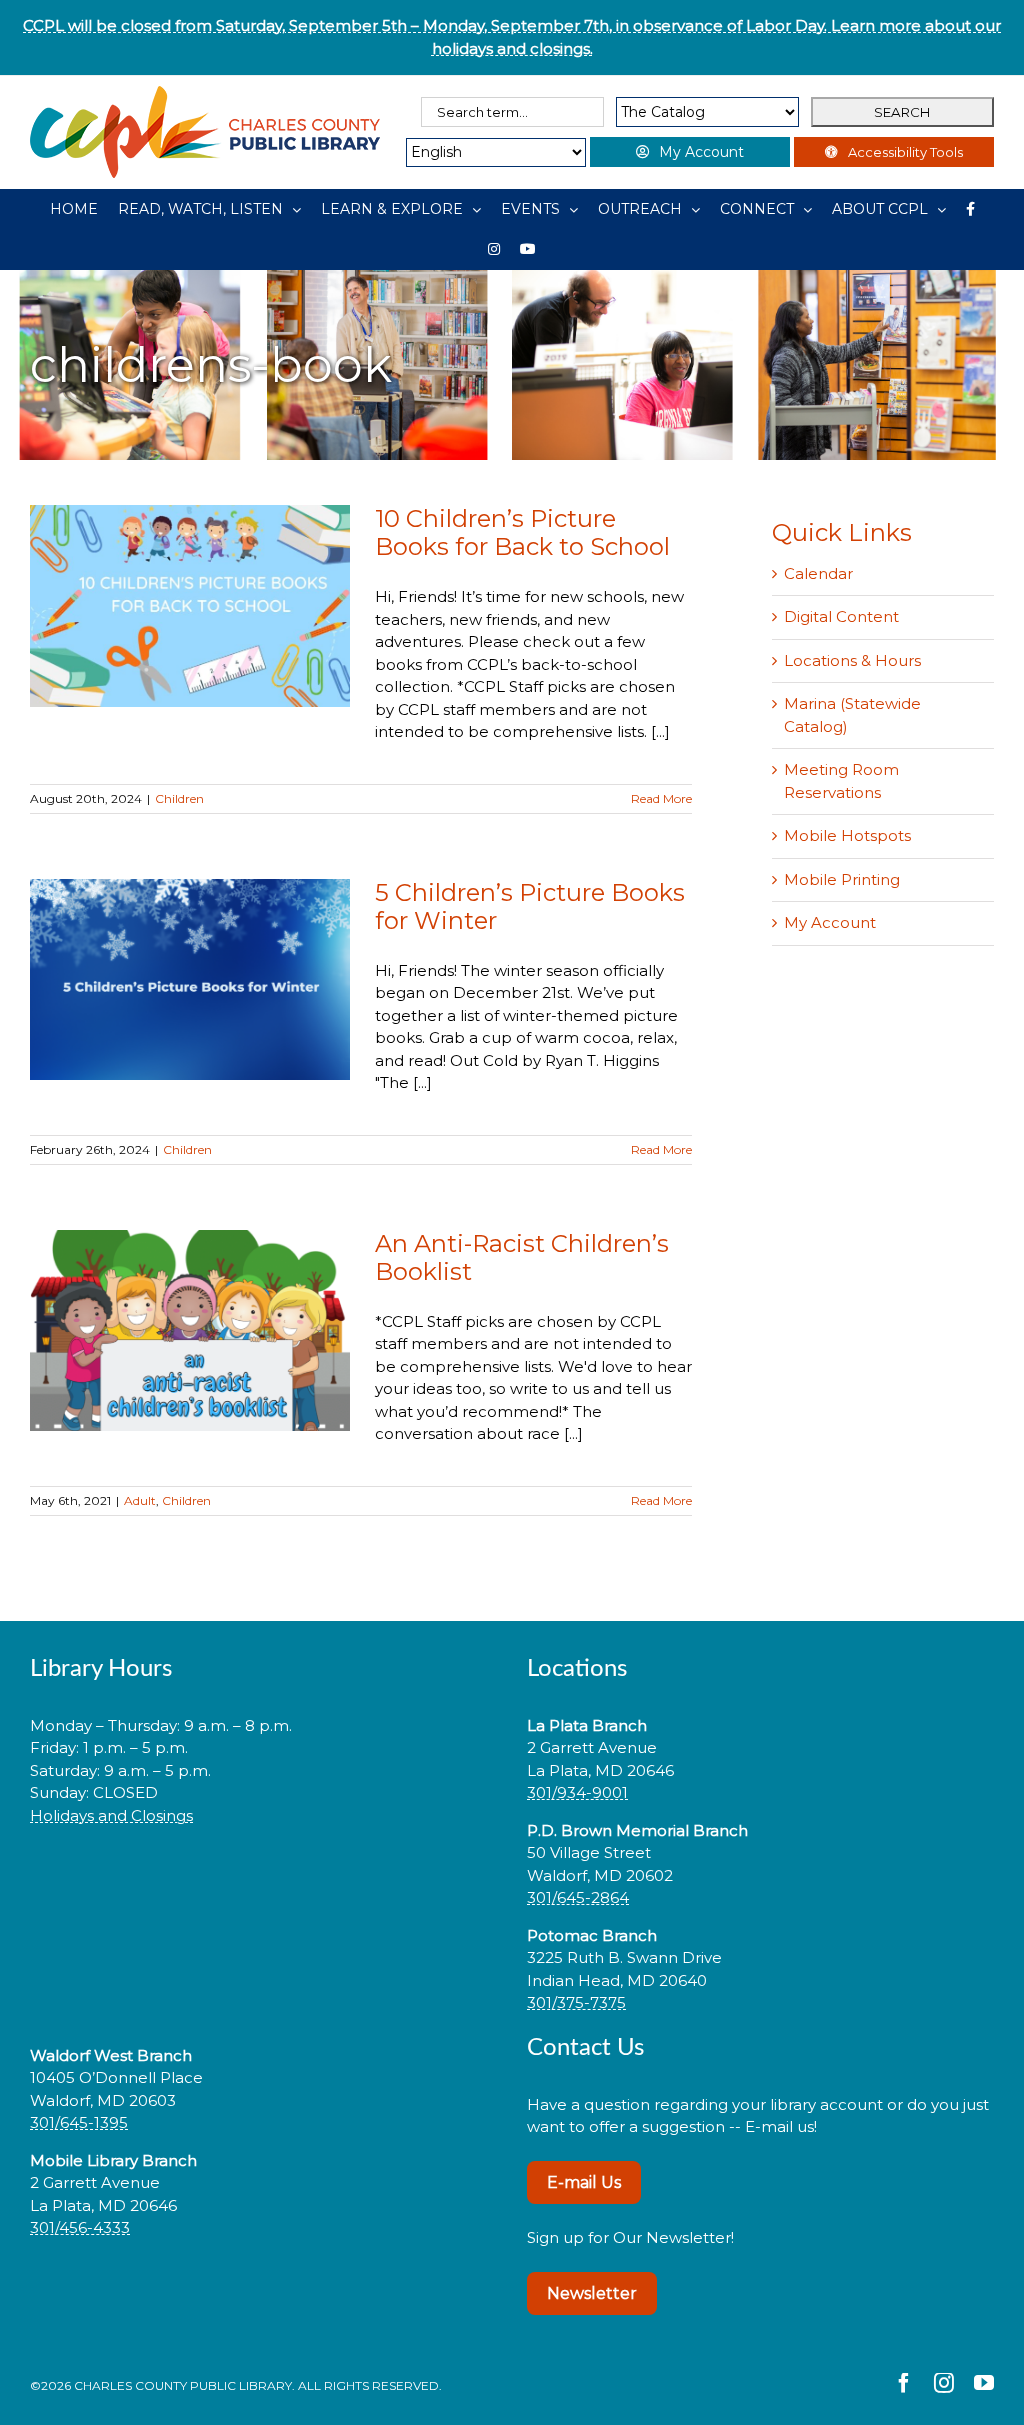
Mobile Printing (842, 879)
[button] (264, 1878)
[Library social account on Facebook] (970, 209)
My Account (830, 922)
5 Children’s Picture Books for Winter (530, 906)
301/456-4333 (80, 2227)
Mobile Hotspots (847, 835)
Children (179, 798)
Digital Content (841, 616)
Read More (661, 798)
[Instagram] (494, 249)
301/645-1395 (79, 2122)
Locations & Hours (852, 660)
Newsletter (592, 2293)
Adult (140, 1500)
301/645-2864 (578, 1897)
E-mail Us (584, 2182)
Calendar (818, 573)
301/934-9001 (577, 1792)
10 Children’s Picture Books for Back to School (522, 532)
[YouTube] (528, 249)
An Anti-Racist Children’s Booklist (522, 1257)
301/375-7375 (576, 2002)
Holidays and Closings (111, 1815)
